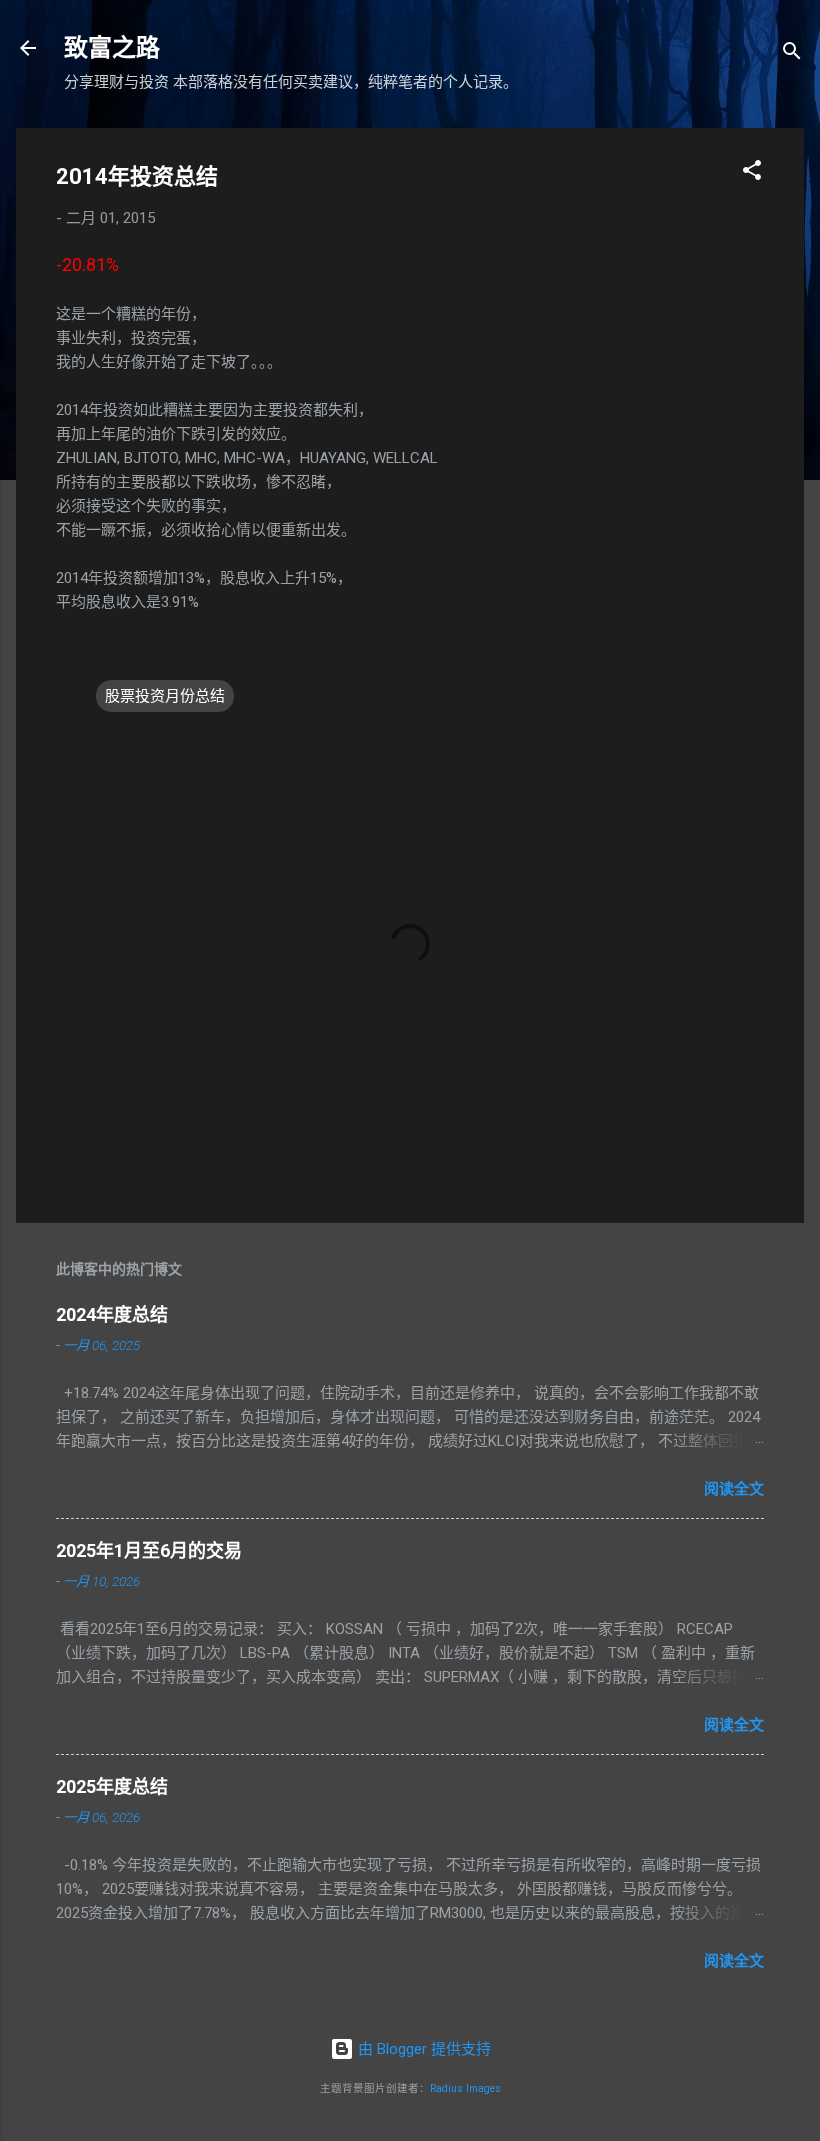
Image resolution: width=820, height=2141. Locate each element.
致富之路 (112, 48)
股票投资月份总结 (165, 696)
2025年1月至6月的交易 (149, 1550)
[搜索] (792, 54)
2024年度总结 (112, 1314)
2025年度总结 (112, 1786)
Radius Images (465, 2088)
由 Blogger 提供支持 (422, 2049)
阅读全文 (734, 1489)
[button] (752, 173)
